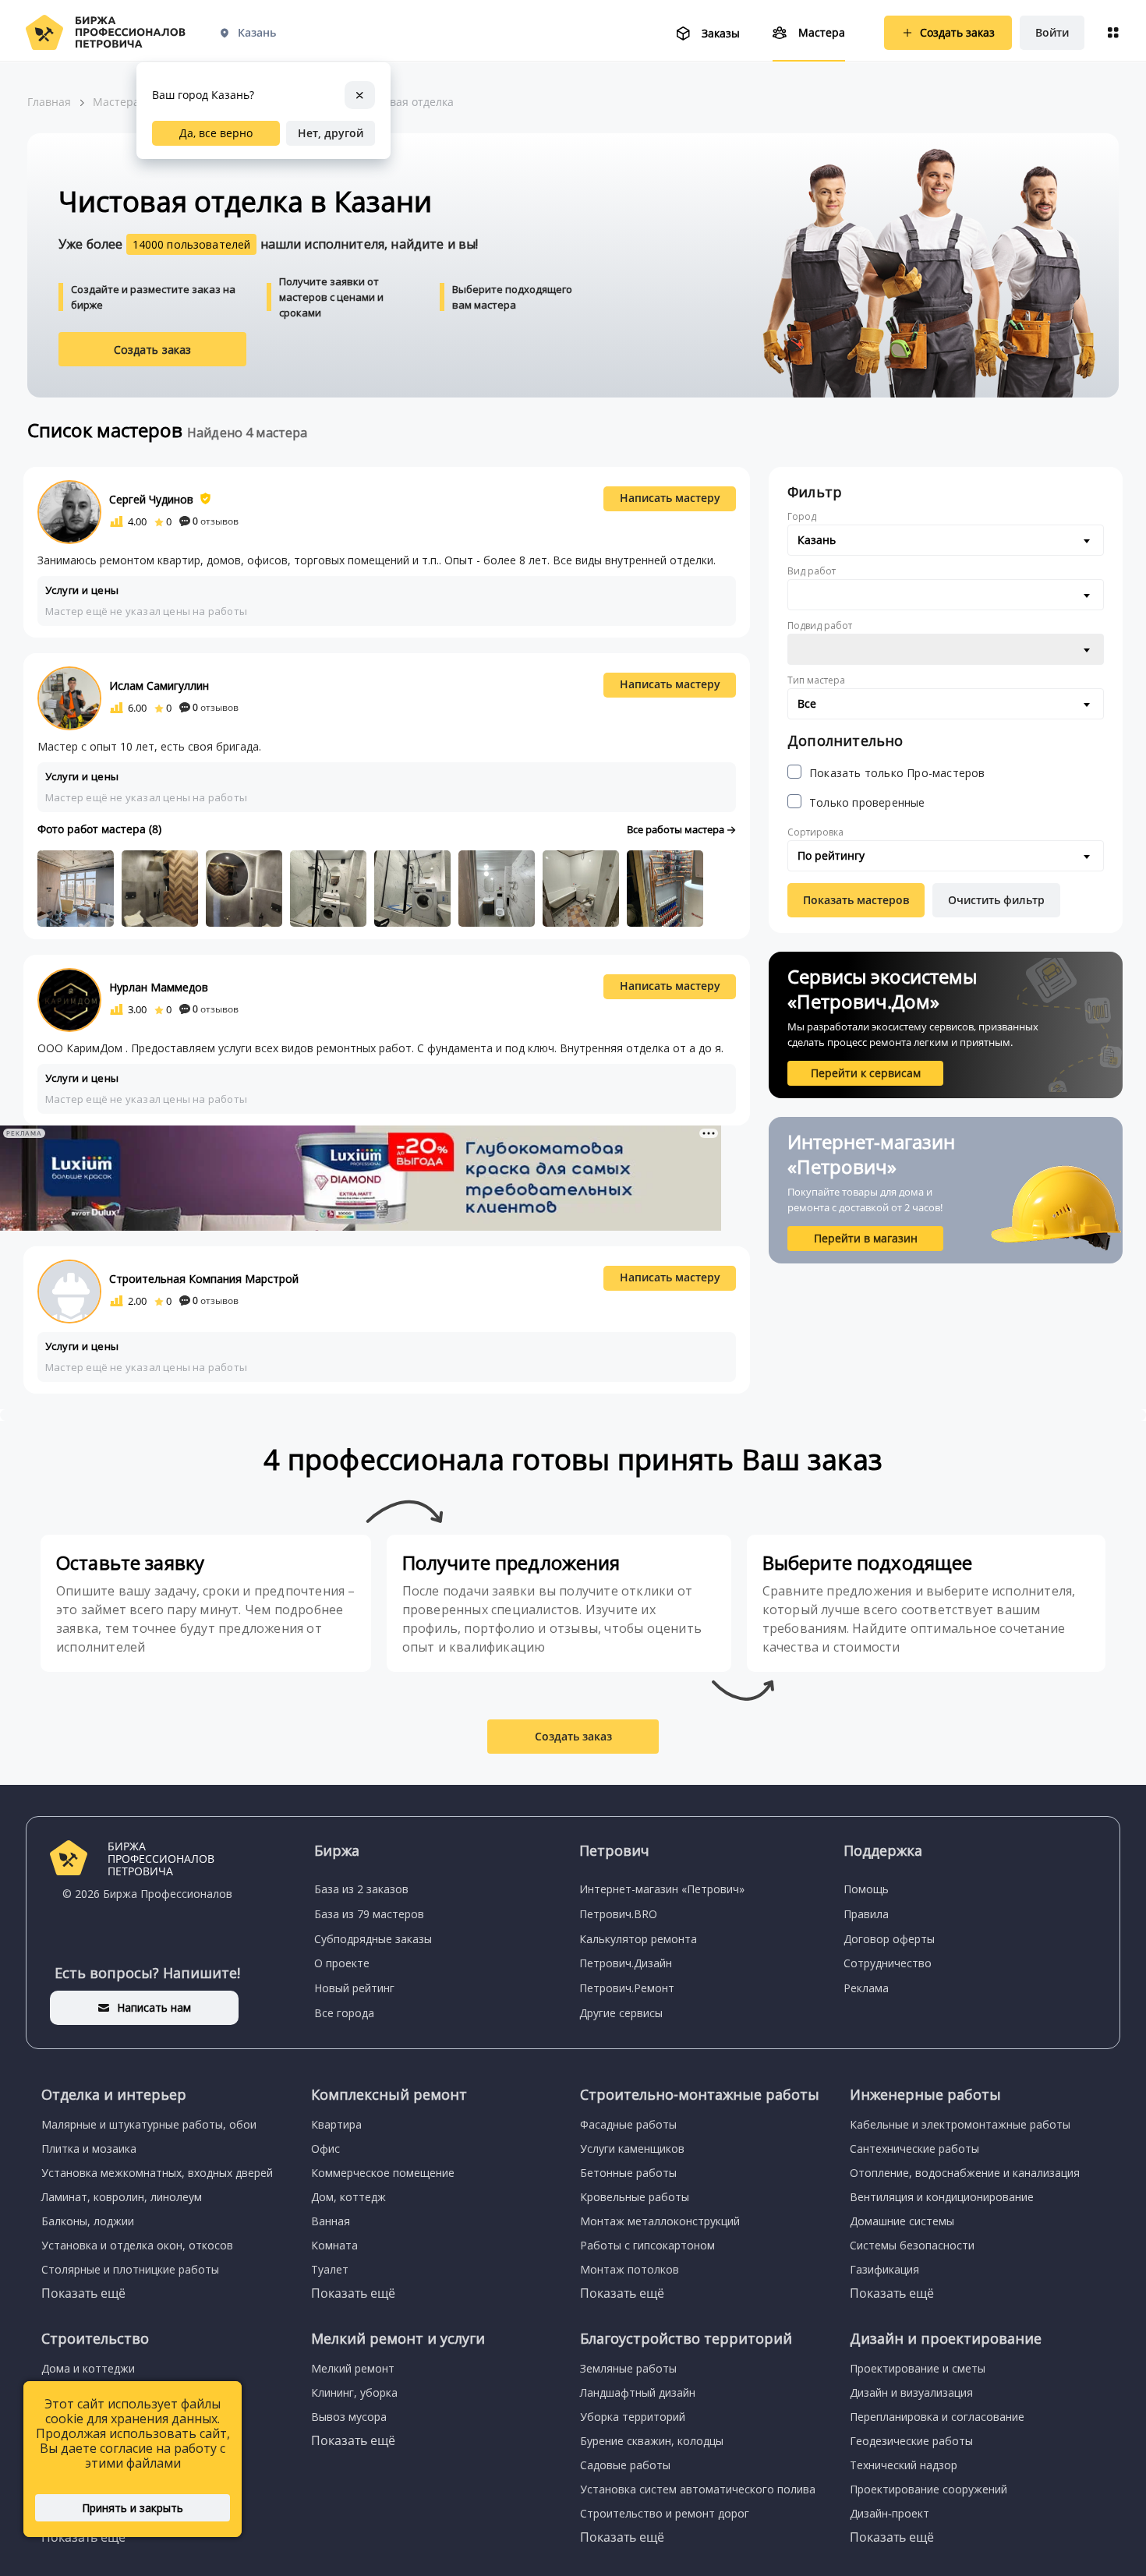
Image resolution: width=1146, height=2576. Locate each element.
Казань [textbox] (817, 540)
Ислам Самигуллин (159, 686)
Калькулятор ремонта (638, 1939)
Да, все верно (216, 133)
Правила (866, 1914)
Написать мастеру (670, 498)
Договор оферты (889, 1939)
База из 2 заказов (361, 1889)
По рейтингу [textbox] (831, 855)
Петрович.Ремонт (627, 1988)
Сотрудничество (888, 1963)
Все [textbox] (807, 703)
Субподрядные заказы (373, 1939)
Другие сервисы (621, 2013)
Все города (344, 2013)
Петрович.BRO (618, 1914)
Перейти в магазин (866, 1238)
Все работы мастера (677, 829)
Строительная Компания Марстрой (204, 1279)
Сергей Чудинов (151, 499)
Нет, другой (331, 133)
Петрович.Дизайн (626, 1963)
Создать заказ (153, 350)
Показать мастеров (856, 900)
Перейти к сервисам (866, 1073)
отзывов (216, 521)
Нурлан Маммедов (159, 987)
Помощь (866, 1889)
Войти (1052, 32)
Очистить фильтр (996, 900)
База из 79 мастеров (369, 1914)
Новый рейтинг (354, 1988)
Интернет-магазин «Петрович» (662, 1889)
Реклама (866, 1988)
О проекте (342, 1963)
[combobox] (946, 540)
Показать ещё (83, 2293)
